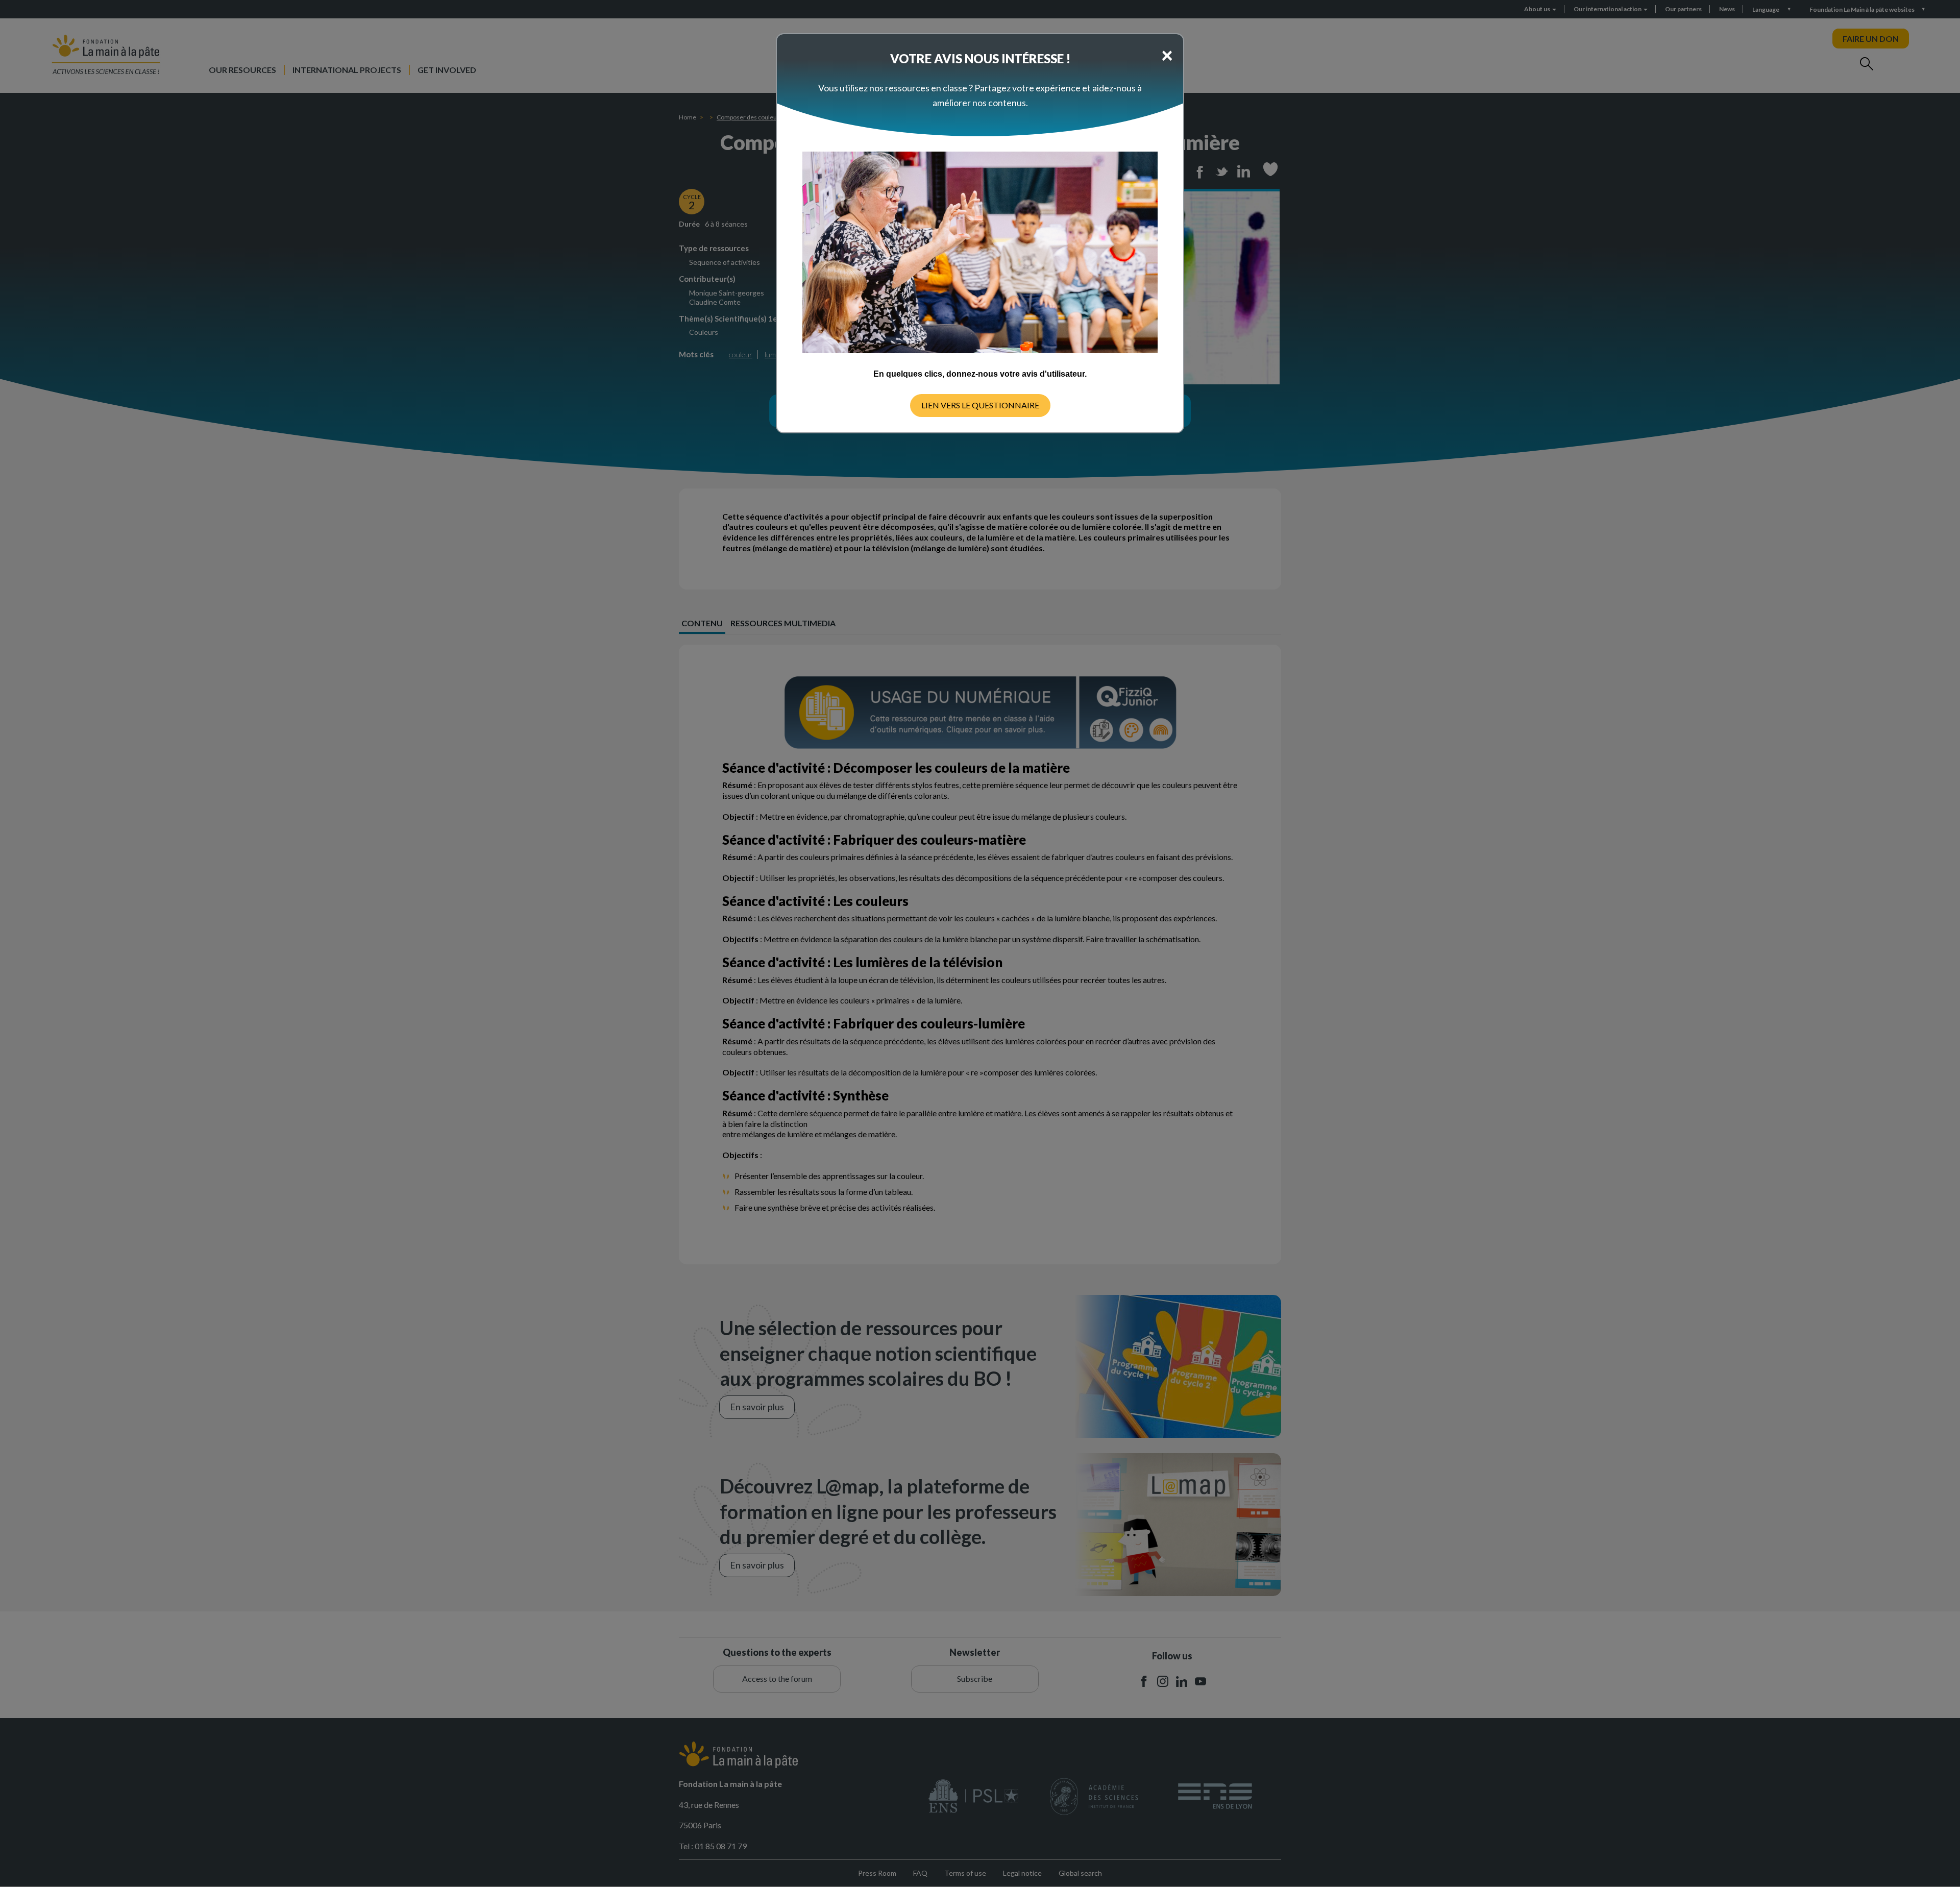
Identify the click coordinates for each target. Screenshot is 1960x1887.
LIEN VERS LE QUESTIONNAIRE (980, 405)
